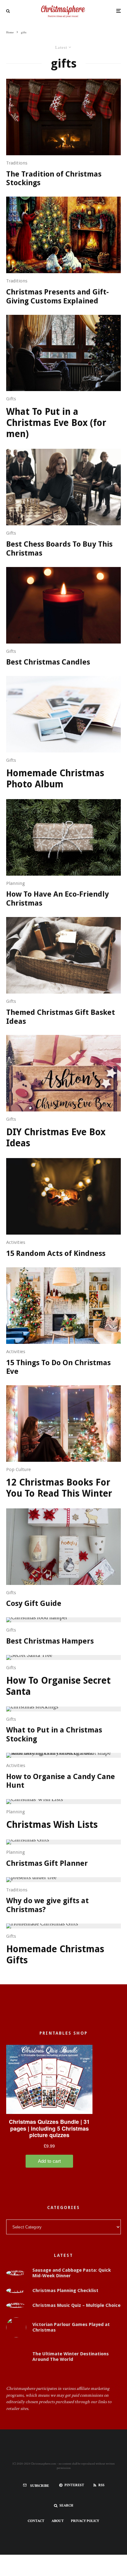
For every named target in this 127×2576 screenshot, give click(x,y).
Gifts (11, 399)
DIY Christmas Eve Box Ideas (56, 1138)
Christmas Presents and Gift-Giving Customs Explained (57, 296)
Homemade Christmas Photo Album (55, 779)
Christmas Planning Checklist (65, 2290)
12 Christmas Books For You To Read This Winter (59, 1488)
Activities (16, 1242)
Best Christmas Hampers (50, 1641)
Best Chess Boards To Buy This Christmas (59, 549)
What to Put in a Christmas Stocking (54, 1734)
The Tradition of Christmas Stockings (54, 179)
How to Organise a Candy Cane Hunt (61, 1781)
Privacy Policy (85, 2521)
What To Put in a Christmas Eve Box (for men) (56, 423)
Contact (36, 2521)
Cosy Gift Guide (34, 1603)
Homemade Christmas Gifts (55, 1955)
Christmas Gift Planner (47, 1863)
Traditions (17, 163)
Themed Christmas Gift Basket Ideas (61, 1017)
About (58, 2521)
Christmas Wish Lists (52, 1825)
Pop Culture (18, 1469)
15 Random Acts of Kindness (56, 1253)
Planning (16, 883)
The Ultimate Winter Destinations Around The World (71, 2357)
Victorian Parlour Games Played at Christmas (71, 2327)
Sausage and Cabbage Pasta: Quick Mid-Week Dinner (72, 2273)
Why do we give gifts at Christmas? (47, 1905)
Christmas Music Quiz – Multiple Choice (76, 2305)
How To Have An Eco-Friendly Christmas (57, 899)
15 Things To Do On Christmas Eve (58, 1367)
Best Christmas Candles (48, 662)
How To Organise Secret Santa (58, 1686)
